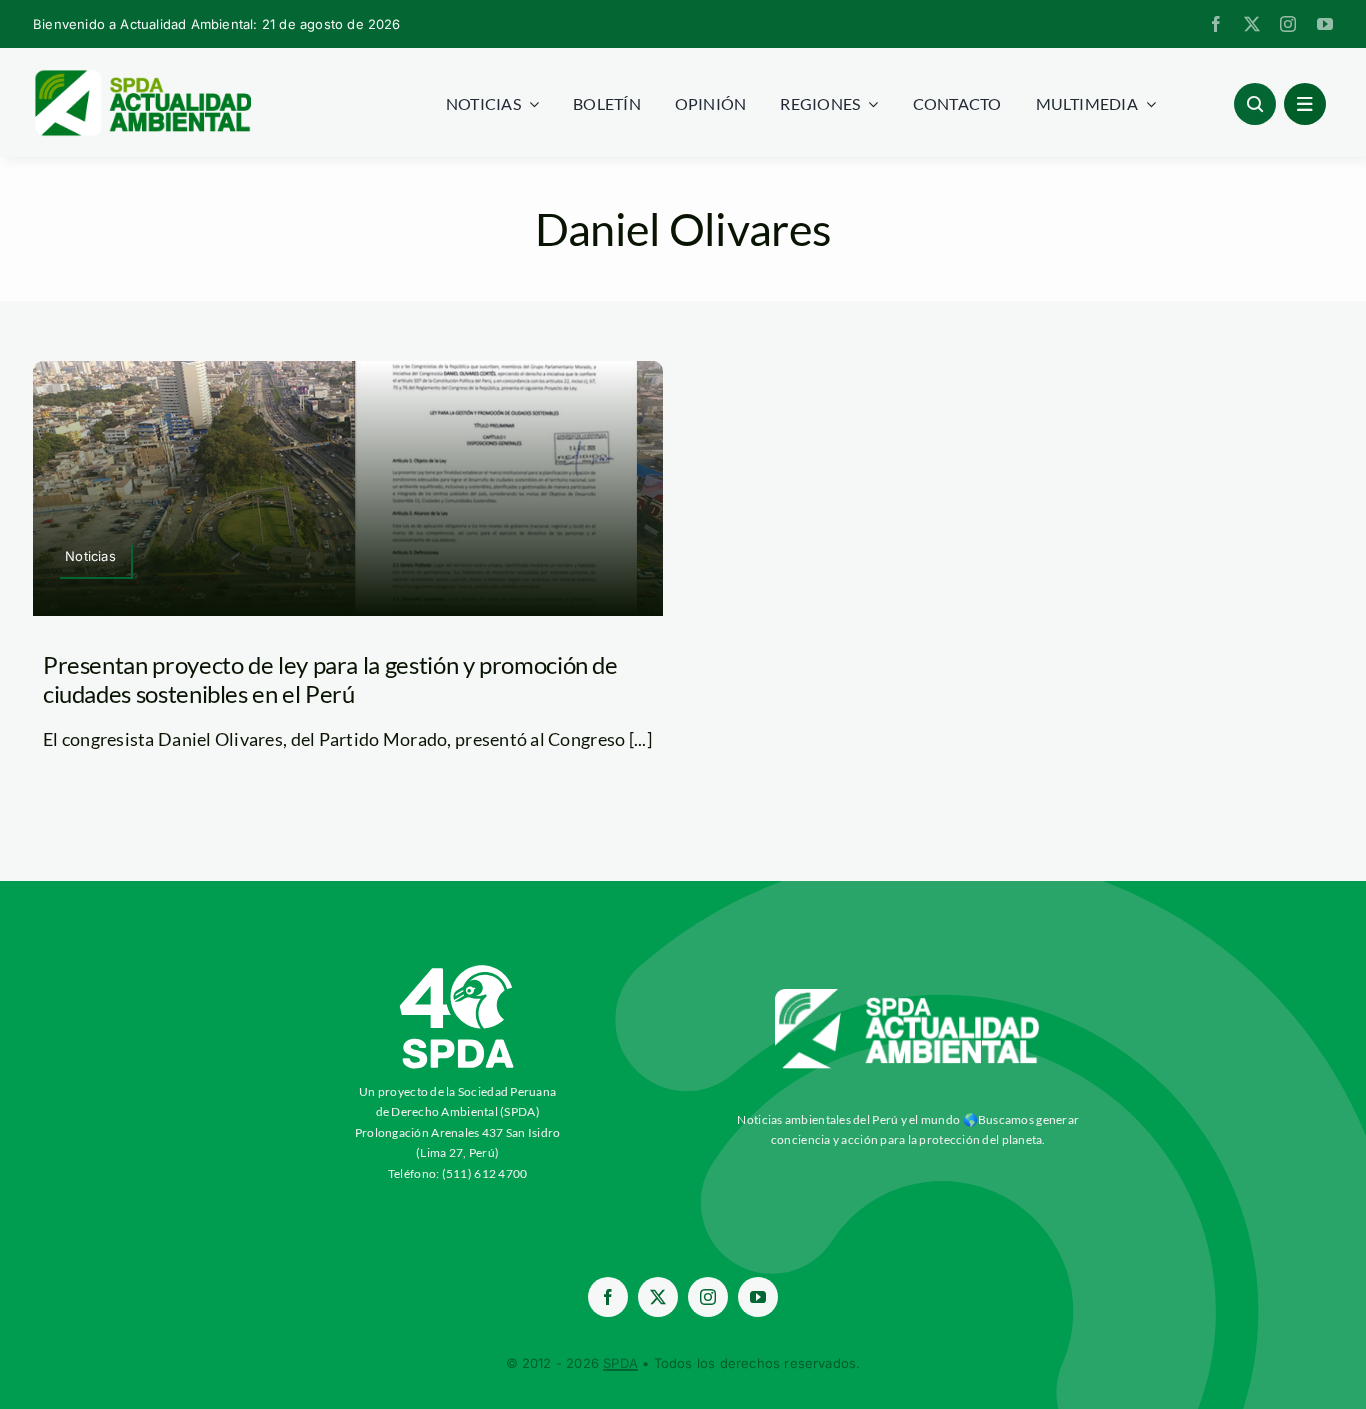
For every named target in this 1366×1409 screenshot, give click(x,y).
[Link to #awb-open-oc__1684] (1305, 104)
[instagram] (1288, 24)
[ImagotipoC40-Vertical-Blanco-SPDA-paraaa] (458, 970)
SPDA (620, 1363)
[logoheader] (142, 77)
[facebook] (1216, 24)
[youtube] (1325, 24)
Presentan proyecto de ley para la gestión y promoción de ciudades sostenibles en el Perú (330, 679)
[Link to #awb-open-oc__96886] (1255, 104)
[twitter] (1252, 24)
